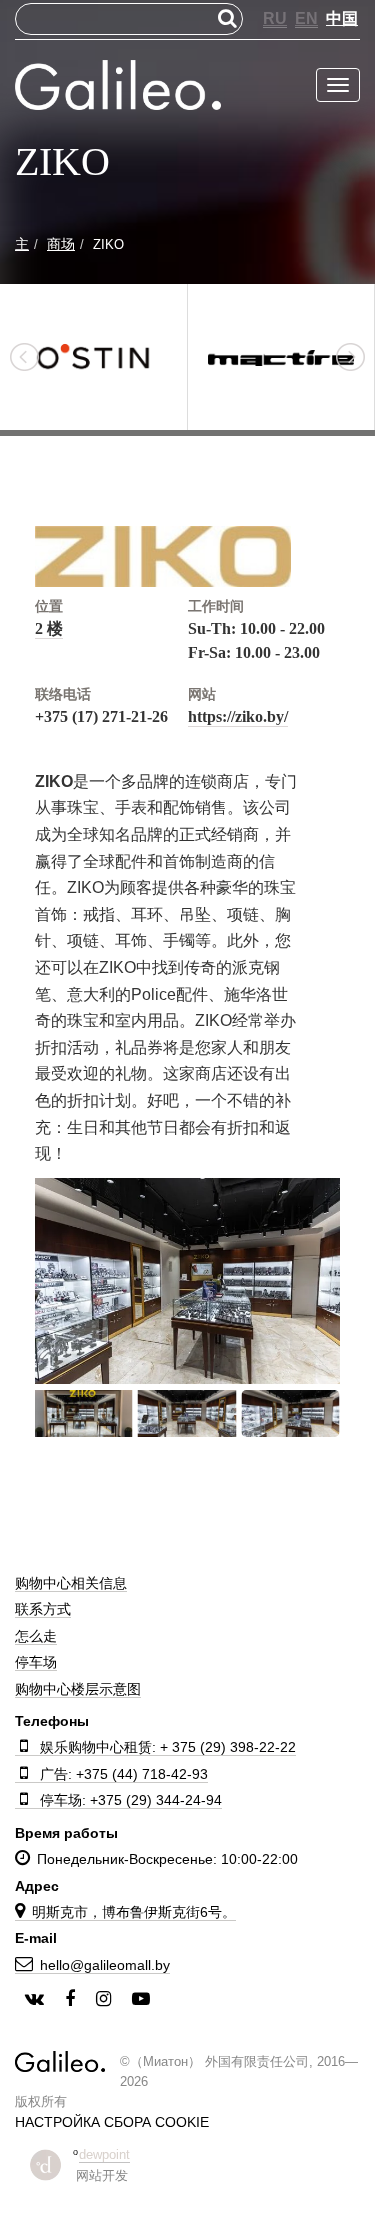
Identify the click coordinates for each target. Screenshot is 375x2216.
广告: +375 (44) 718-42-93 (124, 1774)
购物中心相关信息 (71, 1583)
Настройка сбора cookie (112, 2122)
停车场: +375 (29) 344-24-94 (131, 1800)
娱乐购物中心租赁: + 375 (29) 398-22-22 (168, 1747)
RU (275, 18)
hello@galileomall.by (105, 1965)
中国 (342, 18)
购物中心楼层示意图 (78, 1689)
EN (306, 18)
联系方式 (43, 1609)
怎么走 (36, 1636)
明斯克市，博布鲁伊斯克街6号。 (134, 1912)
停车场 (36, 1662)
